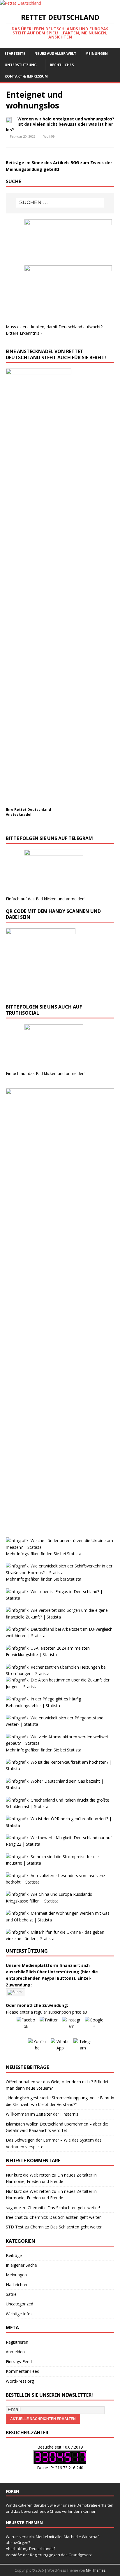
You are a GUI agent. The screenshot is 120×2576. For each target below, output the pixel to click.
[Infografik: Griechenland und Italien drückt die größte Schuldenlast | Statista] (60, 1806)
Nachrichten (17, 2285)
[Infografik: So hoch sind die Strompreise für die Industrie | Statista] (60, 1863)
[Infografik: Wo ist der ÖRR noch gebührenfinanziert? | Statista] (60, 1825)
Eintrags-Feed (19, 2362)
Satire (11, 2294)
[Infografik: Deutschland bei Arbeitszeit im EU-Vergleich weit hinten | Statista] (60, 1636)
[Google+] (94, 2026)
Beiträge (14, 2255)
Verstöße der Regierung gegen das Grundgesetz (49, 2555)
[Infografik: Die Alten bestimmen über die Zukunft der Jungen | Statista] (60, 1687)
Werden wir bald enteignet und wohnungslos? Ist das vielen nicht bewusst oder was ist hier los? (60, 124)
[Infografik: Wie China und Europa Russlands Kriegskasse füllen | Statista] (60, 1901)
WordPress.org (20, 2381)
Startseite (15, 54)
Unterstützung (21, 65)
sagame (13, 2208)
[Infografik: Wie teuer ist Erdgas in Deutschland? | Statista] (60, 1598)
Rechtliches (62, 65)
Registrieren (17, 2342)
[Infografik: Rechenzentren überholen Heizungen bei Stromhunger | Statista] (60, 1673)
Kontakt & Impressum (26, 76)
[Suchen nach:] (60, 203)
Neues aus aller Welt (55, 54)
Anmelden (15, 2352)
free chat (14, 2217)
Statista (74, 1554)
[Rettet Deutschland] (21, 3)
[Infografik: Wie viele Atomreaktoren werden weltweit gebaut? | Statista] (60, 1743)
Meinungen (97, 54)
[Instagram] (71, 2026)
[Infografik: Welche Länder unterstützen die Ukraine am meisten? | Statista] (60, 1547)
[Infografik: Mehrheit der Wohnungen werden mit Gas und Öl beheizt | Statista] (60, 1920)
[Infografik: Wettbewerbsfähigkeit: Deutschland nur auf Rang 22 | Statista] (60, 1844)
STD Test (15, 2227)
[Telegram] (83, 2048)
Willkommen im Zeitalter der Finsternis (42, 2114)
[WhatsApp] (60, 2048)
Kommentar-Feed (23, 2371)
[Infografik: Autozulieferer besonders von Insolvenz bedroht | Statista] (60, 1882)
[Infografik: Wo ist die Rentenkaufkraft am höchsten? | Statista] (60, 1769)
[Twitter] (49, 2026)
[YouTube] (37, 2048)
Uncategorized (20, 2304)
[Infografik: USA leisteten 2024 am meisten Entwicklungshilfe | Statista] (60, 1655)
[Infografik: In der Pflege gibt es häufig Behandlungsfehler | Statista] (60, 1706)
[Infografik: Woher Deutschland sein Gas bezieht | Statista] (60, 1787)
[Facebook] (26, 2026)
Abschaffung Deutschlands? (31, 2549)
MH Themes (96, 2570)
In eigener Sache (21, 2265)
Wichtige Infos (19, 2314)
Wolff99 (49, 136)
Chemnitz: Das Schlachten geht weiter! (64, 2208)
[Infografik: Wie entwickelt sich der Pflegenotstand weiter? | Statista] (60, 1724)
